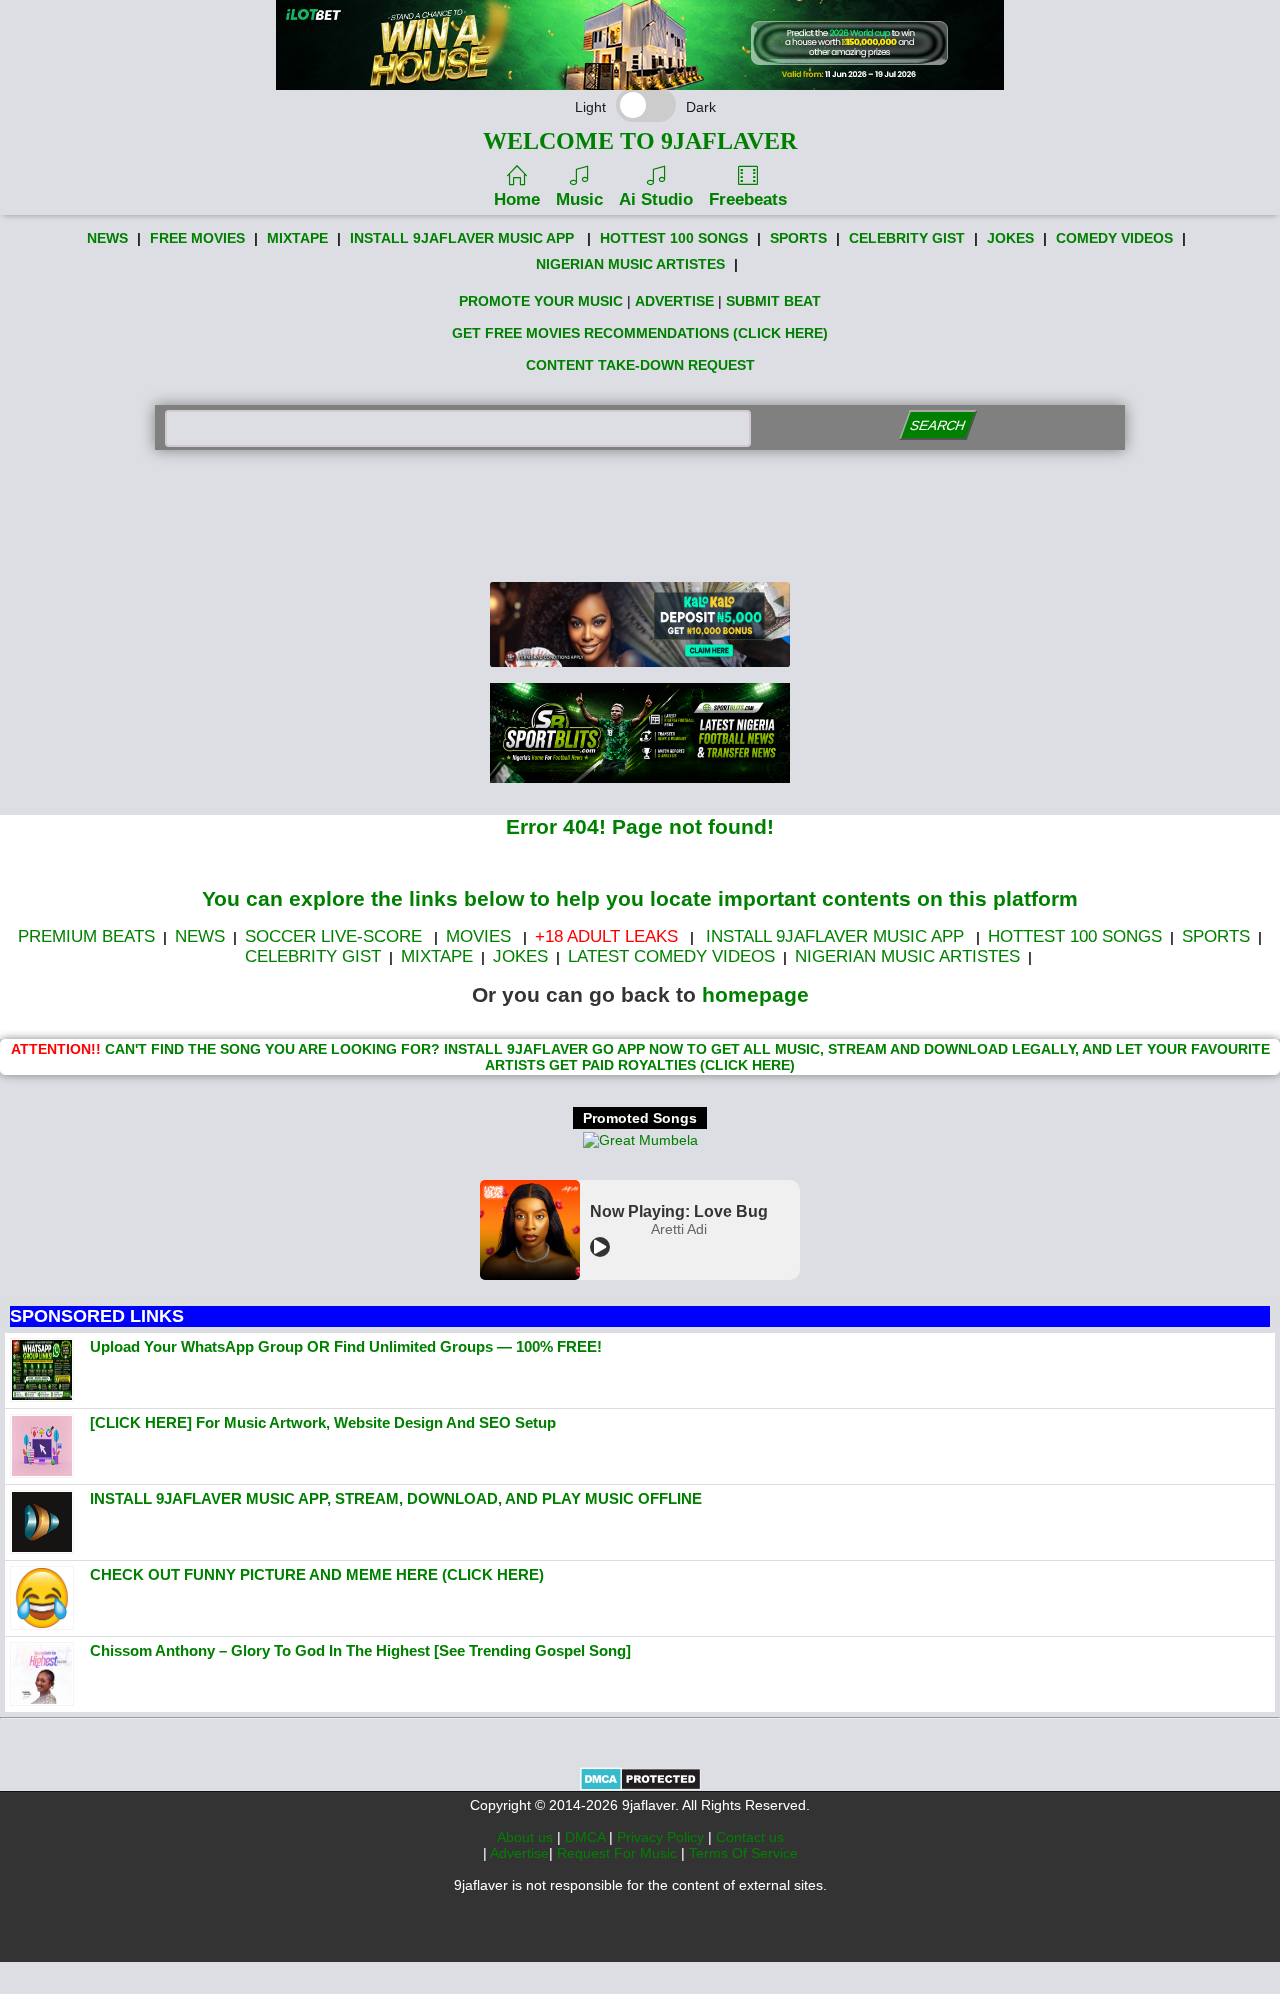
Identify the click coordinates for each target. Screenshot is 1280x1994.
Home (517, 199)
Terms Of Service (743, 1853)
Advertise (519, 1853)
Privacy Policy (662, 1837)
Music (579, 199)
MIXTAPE (297, 238)
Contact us (750, 1837)
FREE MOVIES (197, 238)
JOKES (1010, 238)
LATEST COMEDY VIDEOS (671, 956)
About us (527, 1837)
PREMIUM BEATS (86, 936)
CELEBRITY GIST (907, 238)
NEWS (107, 238)
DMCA (587, 1837)
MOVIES (478, 936)
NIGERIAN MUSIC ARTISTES (630, 264)
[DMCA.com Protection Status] (640, 1786)
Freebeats (748, 199)
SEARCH (937, 425)
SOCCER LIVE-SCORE (333, 936)
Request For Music (619, 1853)
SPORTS (798, 238)
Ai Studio (656, 199)
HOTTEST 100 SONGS (674, 238)
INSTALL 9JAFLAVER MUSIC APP (462, 238)
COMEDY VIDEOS (1114, 238)
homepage (755, 994)
